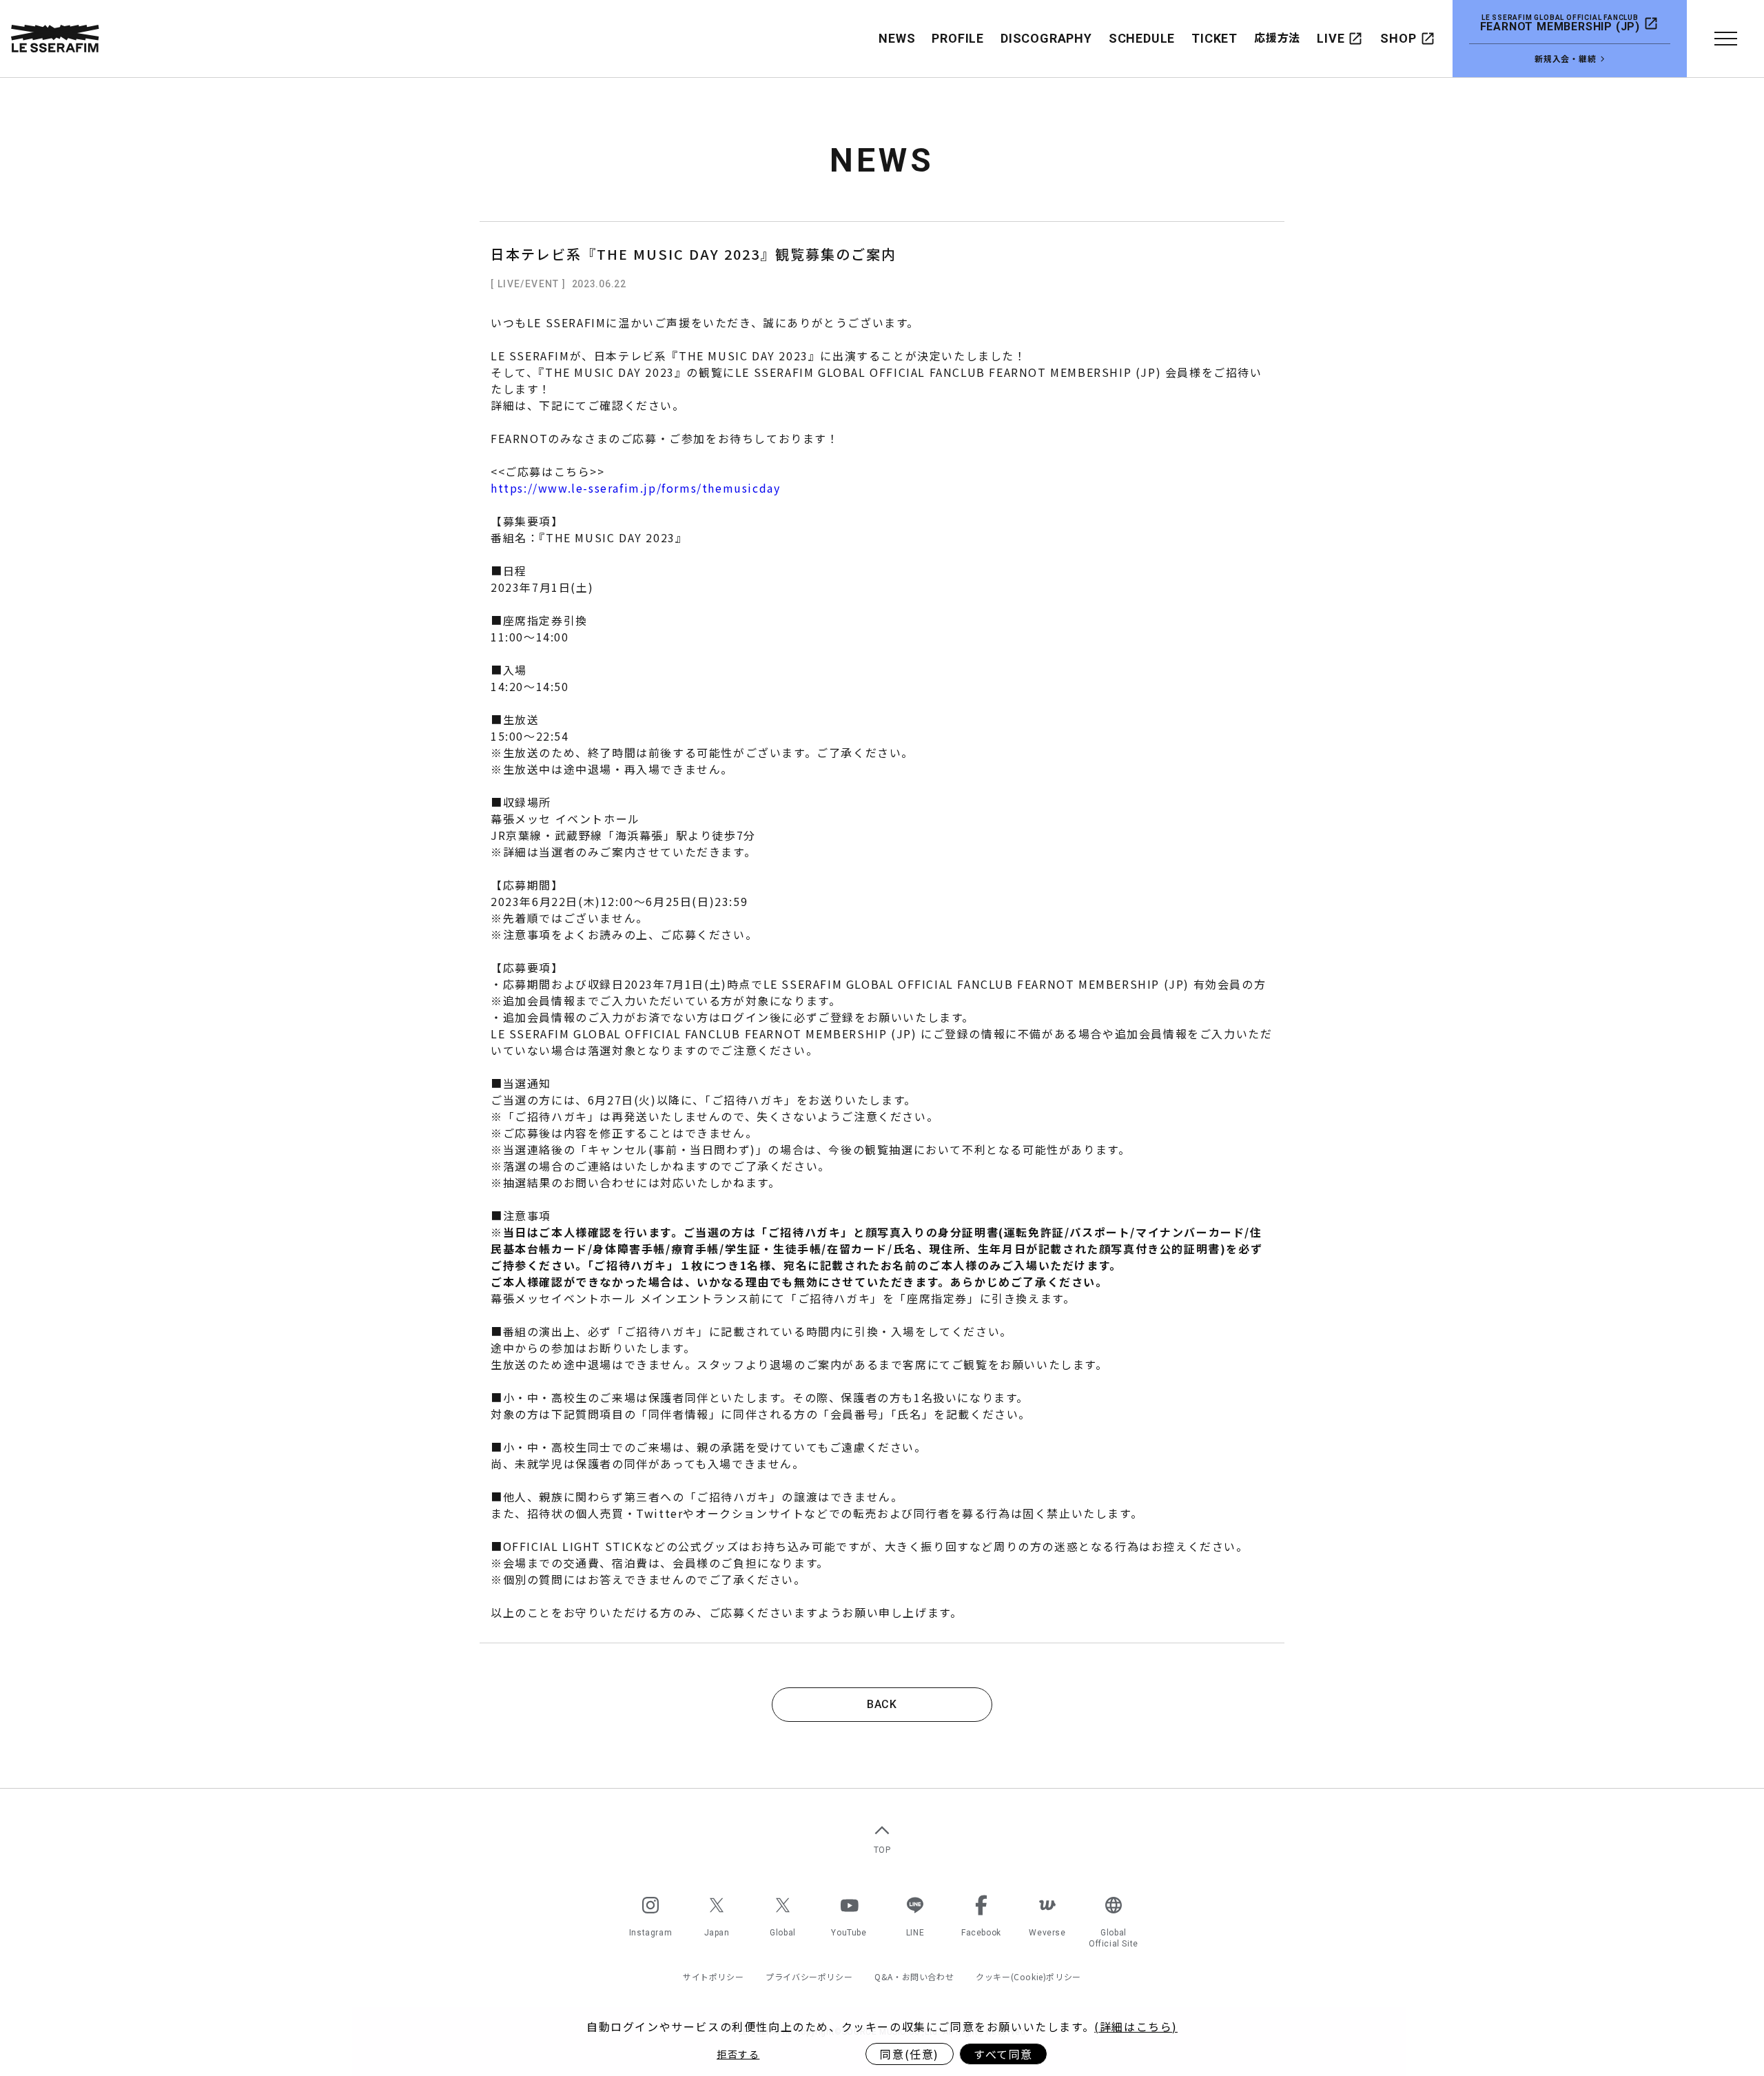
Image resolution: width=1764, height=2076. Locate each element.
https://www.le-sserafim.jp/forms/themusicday (635, 488)
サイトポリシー (713, 1977)
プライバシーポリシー (809, 1977)
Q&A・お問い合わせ (914, 1977)
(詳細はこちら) (1136, 2026)
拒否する (738, 2054)
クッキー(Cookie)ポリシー (1028, 1977)
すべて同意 (1003, 2054)
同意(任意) (910, 2054)
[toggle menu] (1725, 39)
